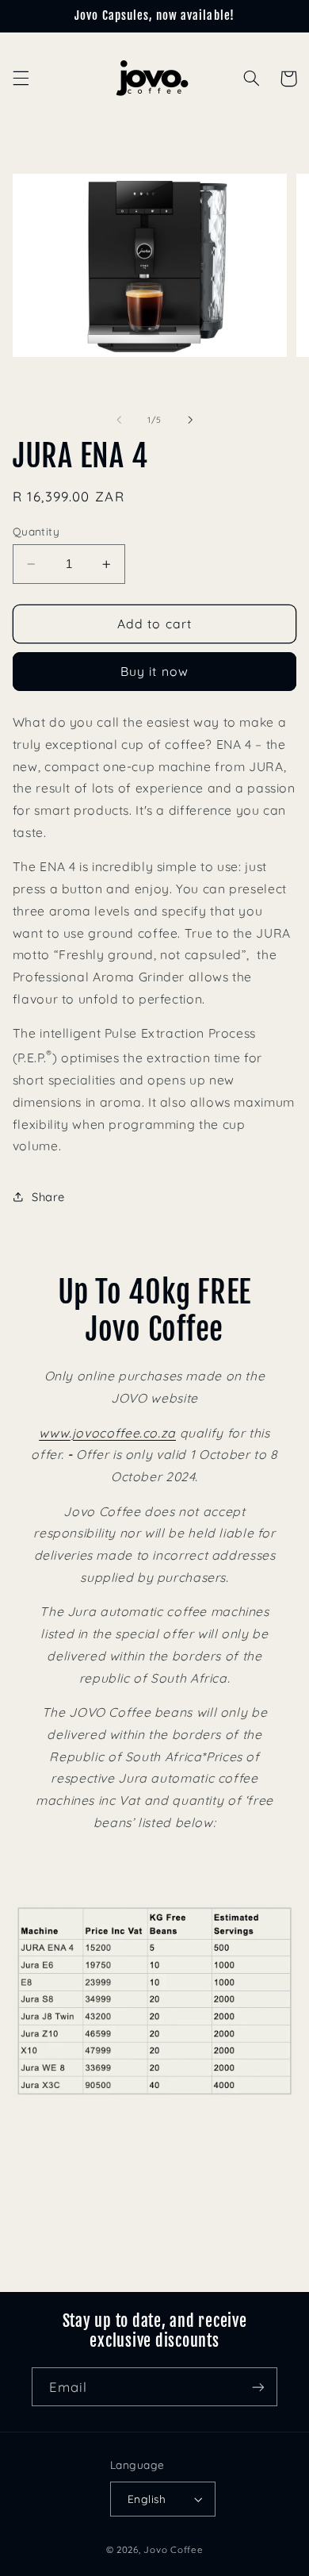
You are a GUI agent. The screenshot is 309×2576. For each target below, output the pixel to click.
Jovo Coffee (173, 2549)
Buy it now (154, 671)
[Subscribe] (258, 2387)
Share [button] (48, 1197)
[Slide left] (119, 420)
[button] (21, 79)
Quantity (36, 531)
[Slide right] (190, 420)
